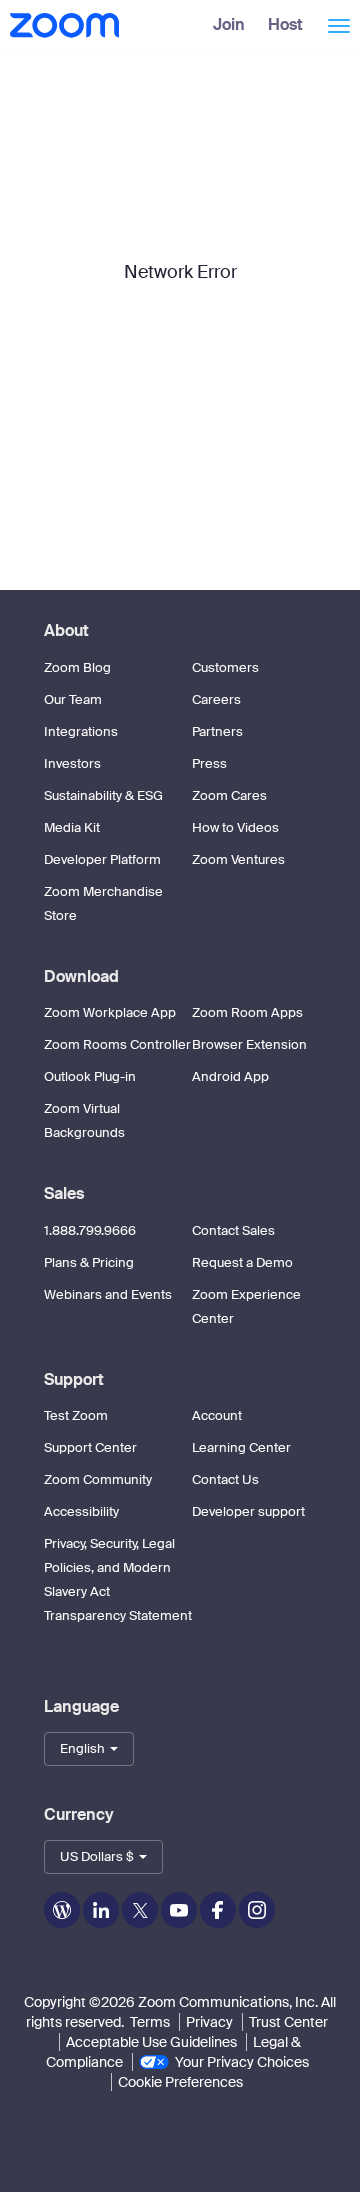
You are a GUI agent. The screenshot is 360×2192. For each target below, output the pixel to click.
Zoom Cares (229, 795)
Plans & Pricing (89, 1262)
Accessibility (81, 1511)
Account (217, 1415)
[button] (89, 1749)
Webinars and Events (108, 1294)
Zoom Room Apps (247, 1012)
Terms (150, 2022)
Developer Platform (102, 859)
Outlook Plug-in (90, 1076)
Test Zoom (76, 1415)
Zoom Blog (77, 667)
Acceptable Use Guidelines (151, 2042)
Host (285, 24)
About (66, 630)
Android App (230, 1076)
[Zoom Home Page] (62, 25)
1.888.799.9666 (90, 1230)
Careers (216, 699)
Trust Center (288, 2022)
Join (229, 24)
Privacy (209, 2022)
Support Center (90, 1447)
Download (81, 976)
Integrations (81, 731)
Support (74, 1379)
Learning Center (241, 1447)
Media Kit (72, 827)
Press (209, 763)
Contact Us (225, 1479)
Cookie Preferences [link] (180, 2082)
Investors (72, 763)
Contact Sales (233, 1230)
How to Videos (235, 827)
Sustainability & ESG (103, 795)
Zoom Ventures (238, 859)
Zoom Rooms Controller (117, 1044)
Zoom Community (98, 1479)
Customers (225, 667)
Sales (64, 1193)
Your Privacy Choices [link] (242, 2062)
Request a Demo (242, 1262)
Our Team (73, 699)
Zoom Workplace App (110, 1012)
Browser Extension (249, 1044)
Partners (217, 731)
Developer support (248, 1511)
